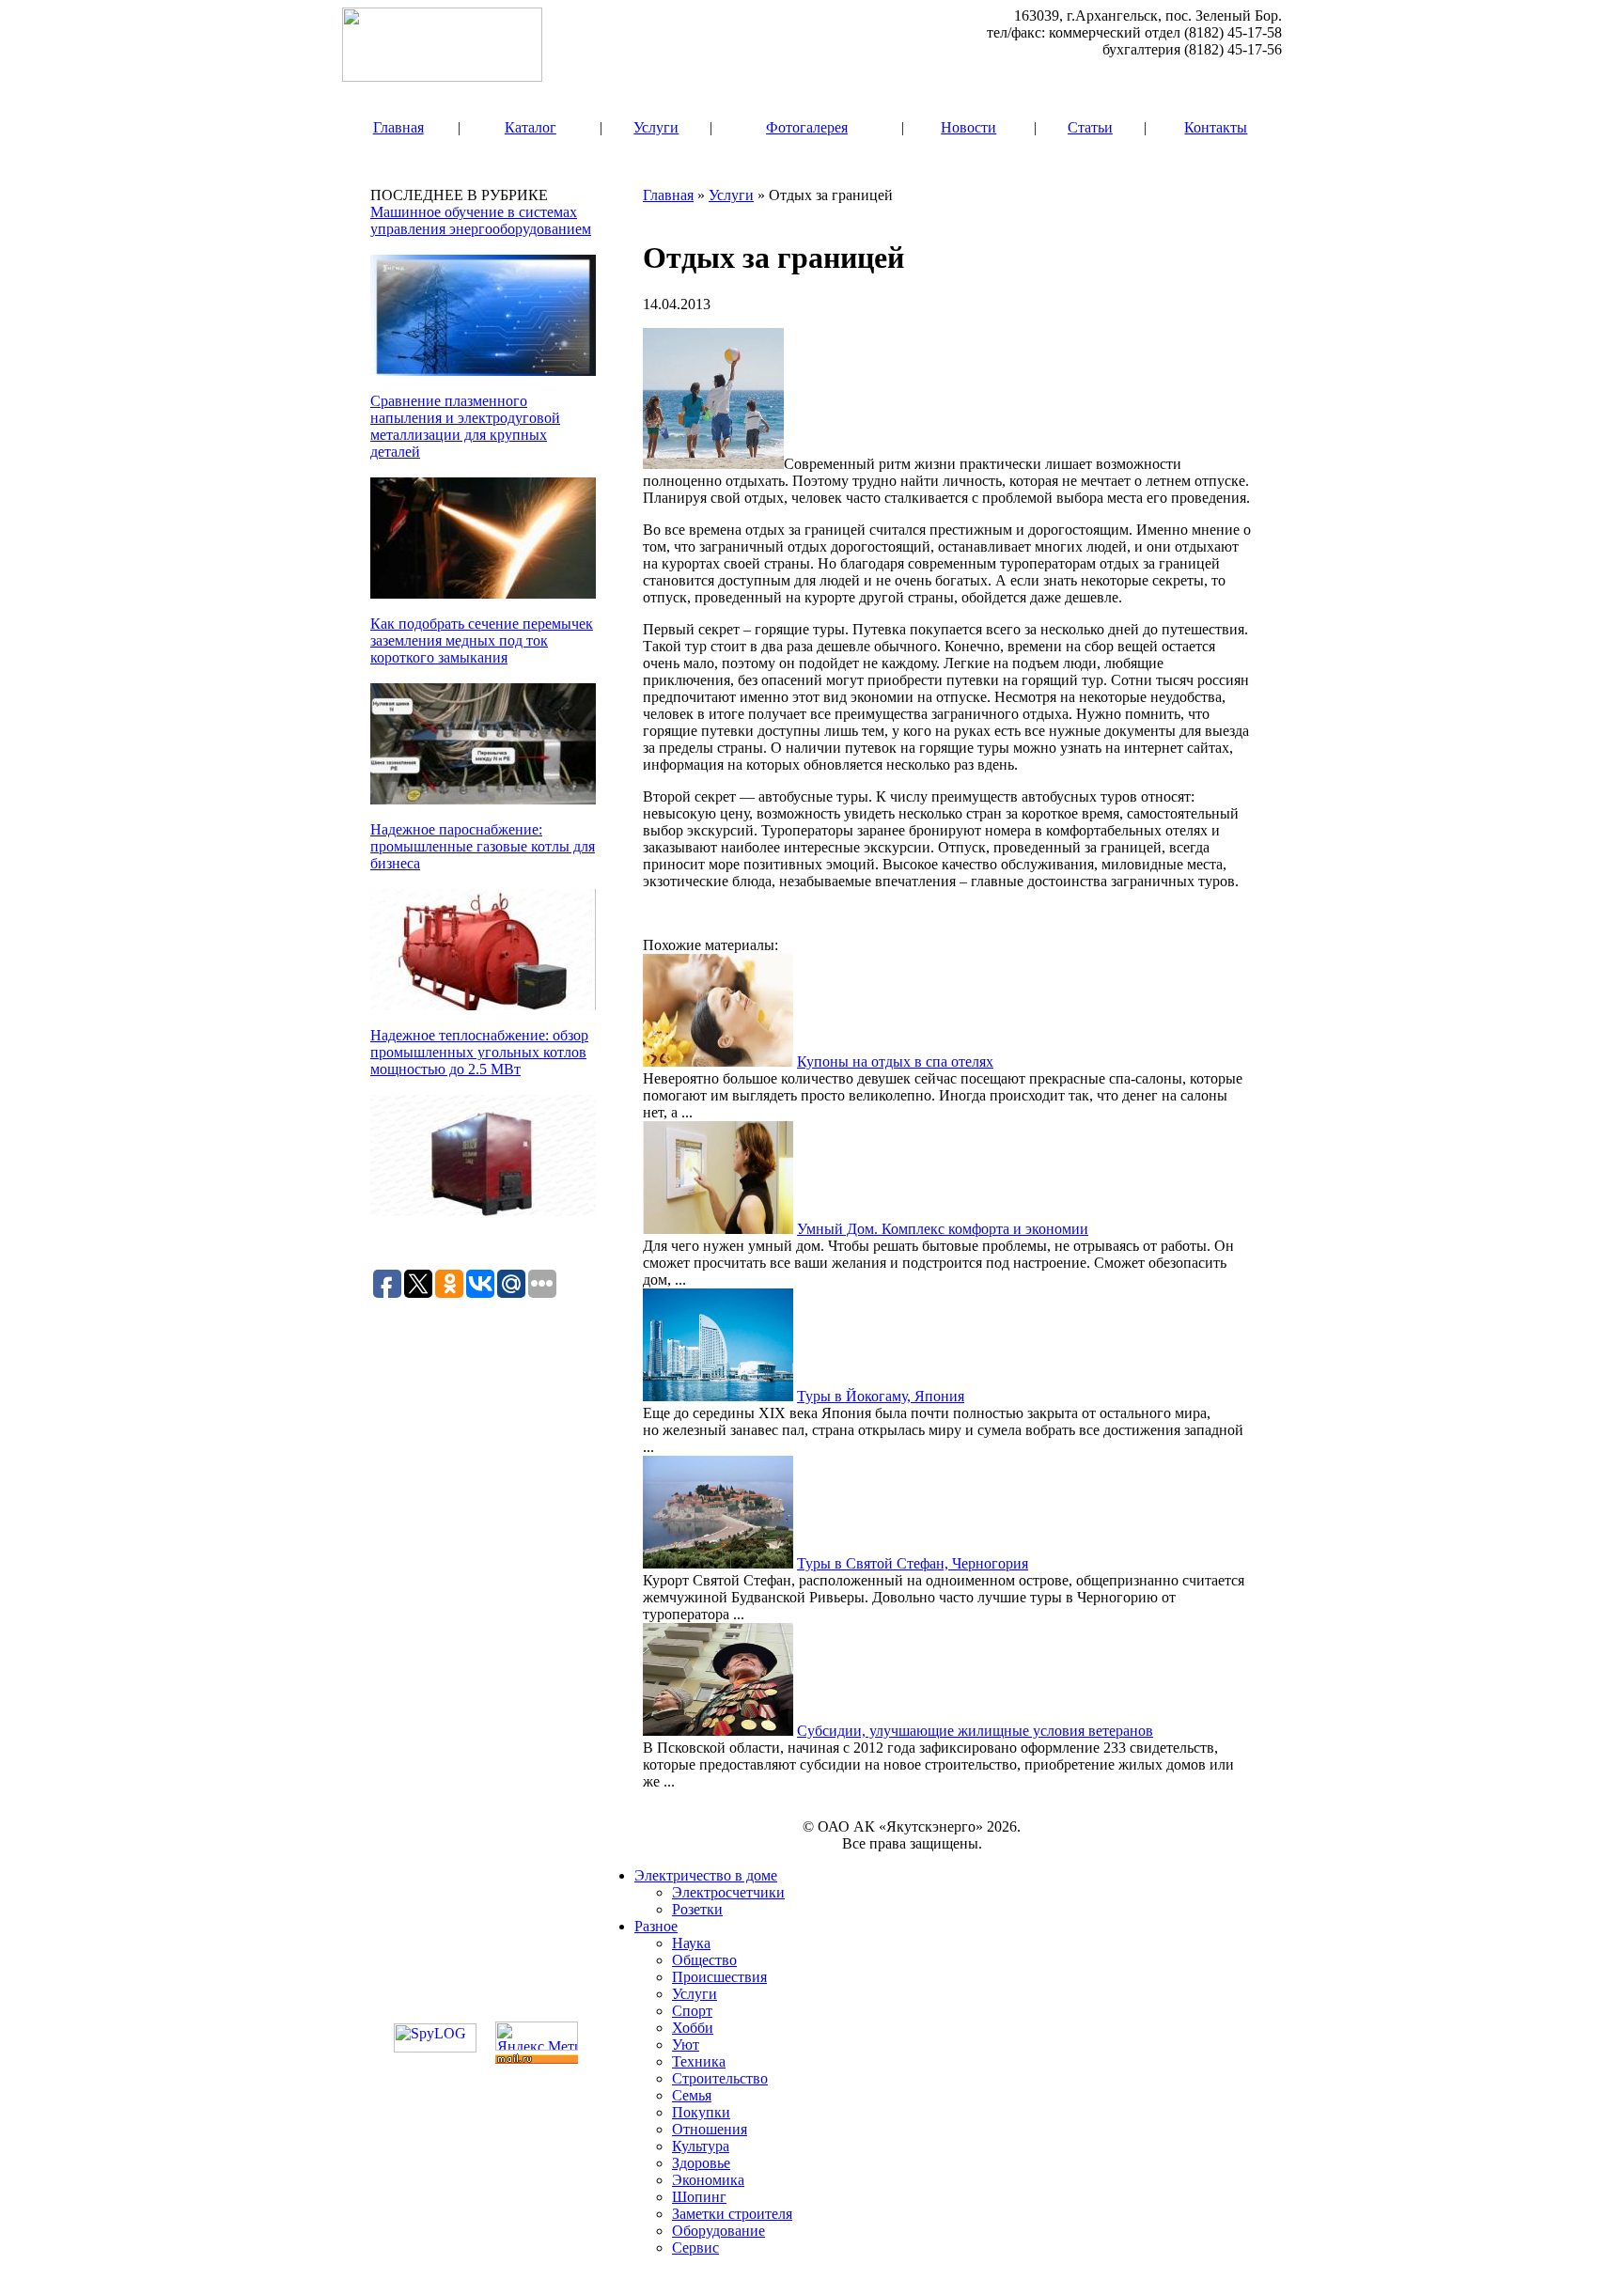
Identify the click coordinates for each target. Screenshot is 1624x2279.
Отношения (710, 2129)
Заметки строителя (732, 2214)
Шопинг (699, 2197)
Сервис (695, 2248)
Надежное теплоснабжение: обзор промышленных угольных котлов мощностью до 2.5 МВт (479, 1052)
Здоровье (701, 2163)
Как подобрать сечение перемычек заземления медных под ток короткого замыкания (482, 640)
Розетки (697, 1909)
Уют (686, 2045)
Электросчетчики (728, 1892)
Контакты (1216, 127)
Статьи (1090, 127)
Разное (656, 1926)
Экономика (708, 2180)
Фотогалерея (807, 127)
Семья (692, 2095)
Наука (691, 1943)
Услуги (656, 127)
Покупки (701, 2112)
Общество (704, 1960)
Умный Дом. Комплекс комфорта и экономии (943, 1229)
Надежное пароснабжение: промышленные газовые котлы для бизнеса (483, 846)
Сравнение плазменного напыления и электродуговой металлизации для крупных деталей (465, 426)
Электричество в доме (706, 1875)
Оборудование (718, 2231)
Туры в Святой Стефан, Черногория (913, 1563)
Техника (699, 2061)
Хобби (693, 2028)
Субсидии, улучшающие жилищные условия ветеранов (975, 1731)
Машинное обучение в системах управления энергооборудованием (481, 220)
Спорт (692, 2011)
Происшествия (719, 1977)
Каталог (531, 127)
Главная (398, 127)
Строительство (720, 2078)
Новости (968, 127)
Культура (701, 2146)
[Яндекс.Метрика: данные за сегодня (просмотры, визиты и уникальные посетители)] (537, 2036)
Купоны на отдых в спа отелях (895, 1061)
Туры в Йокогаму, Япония (881, 1396)
